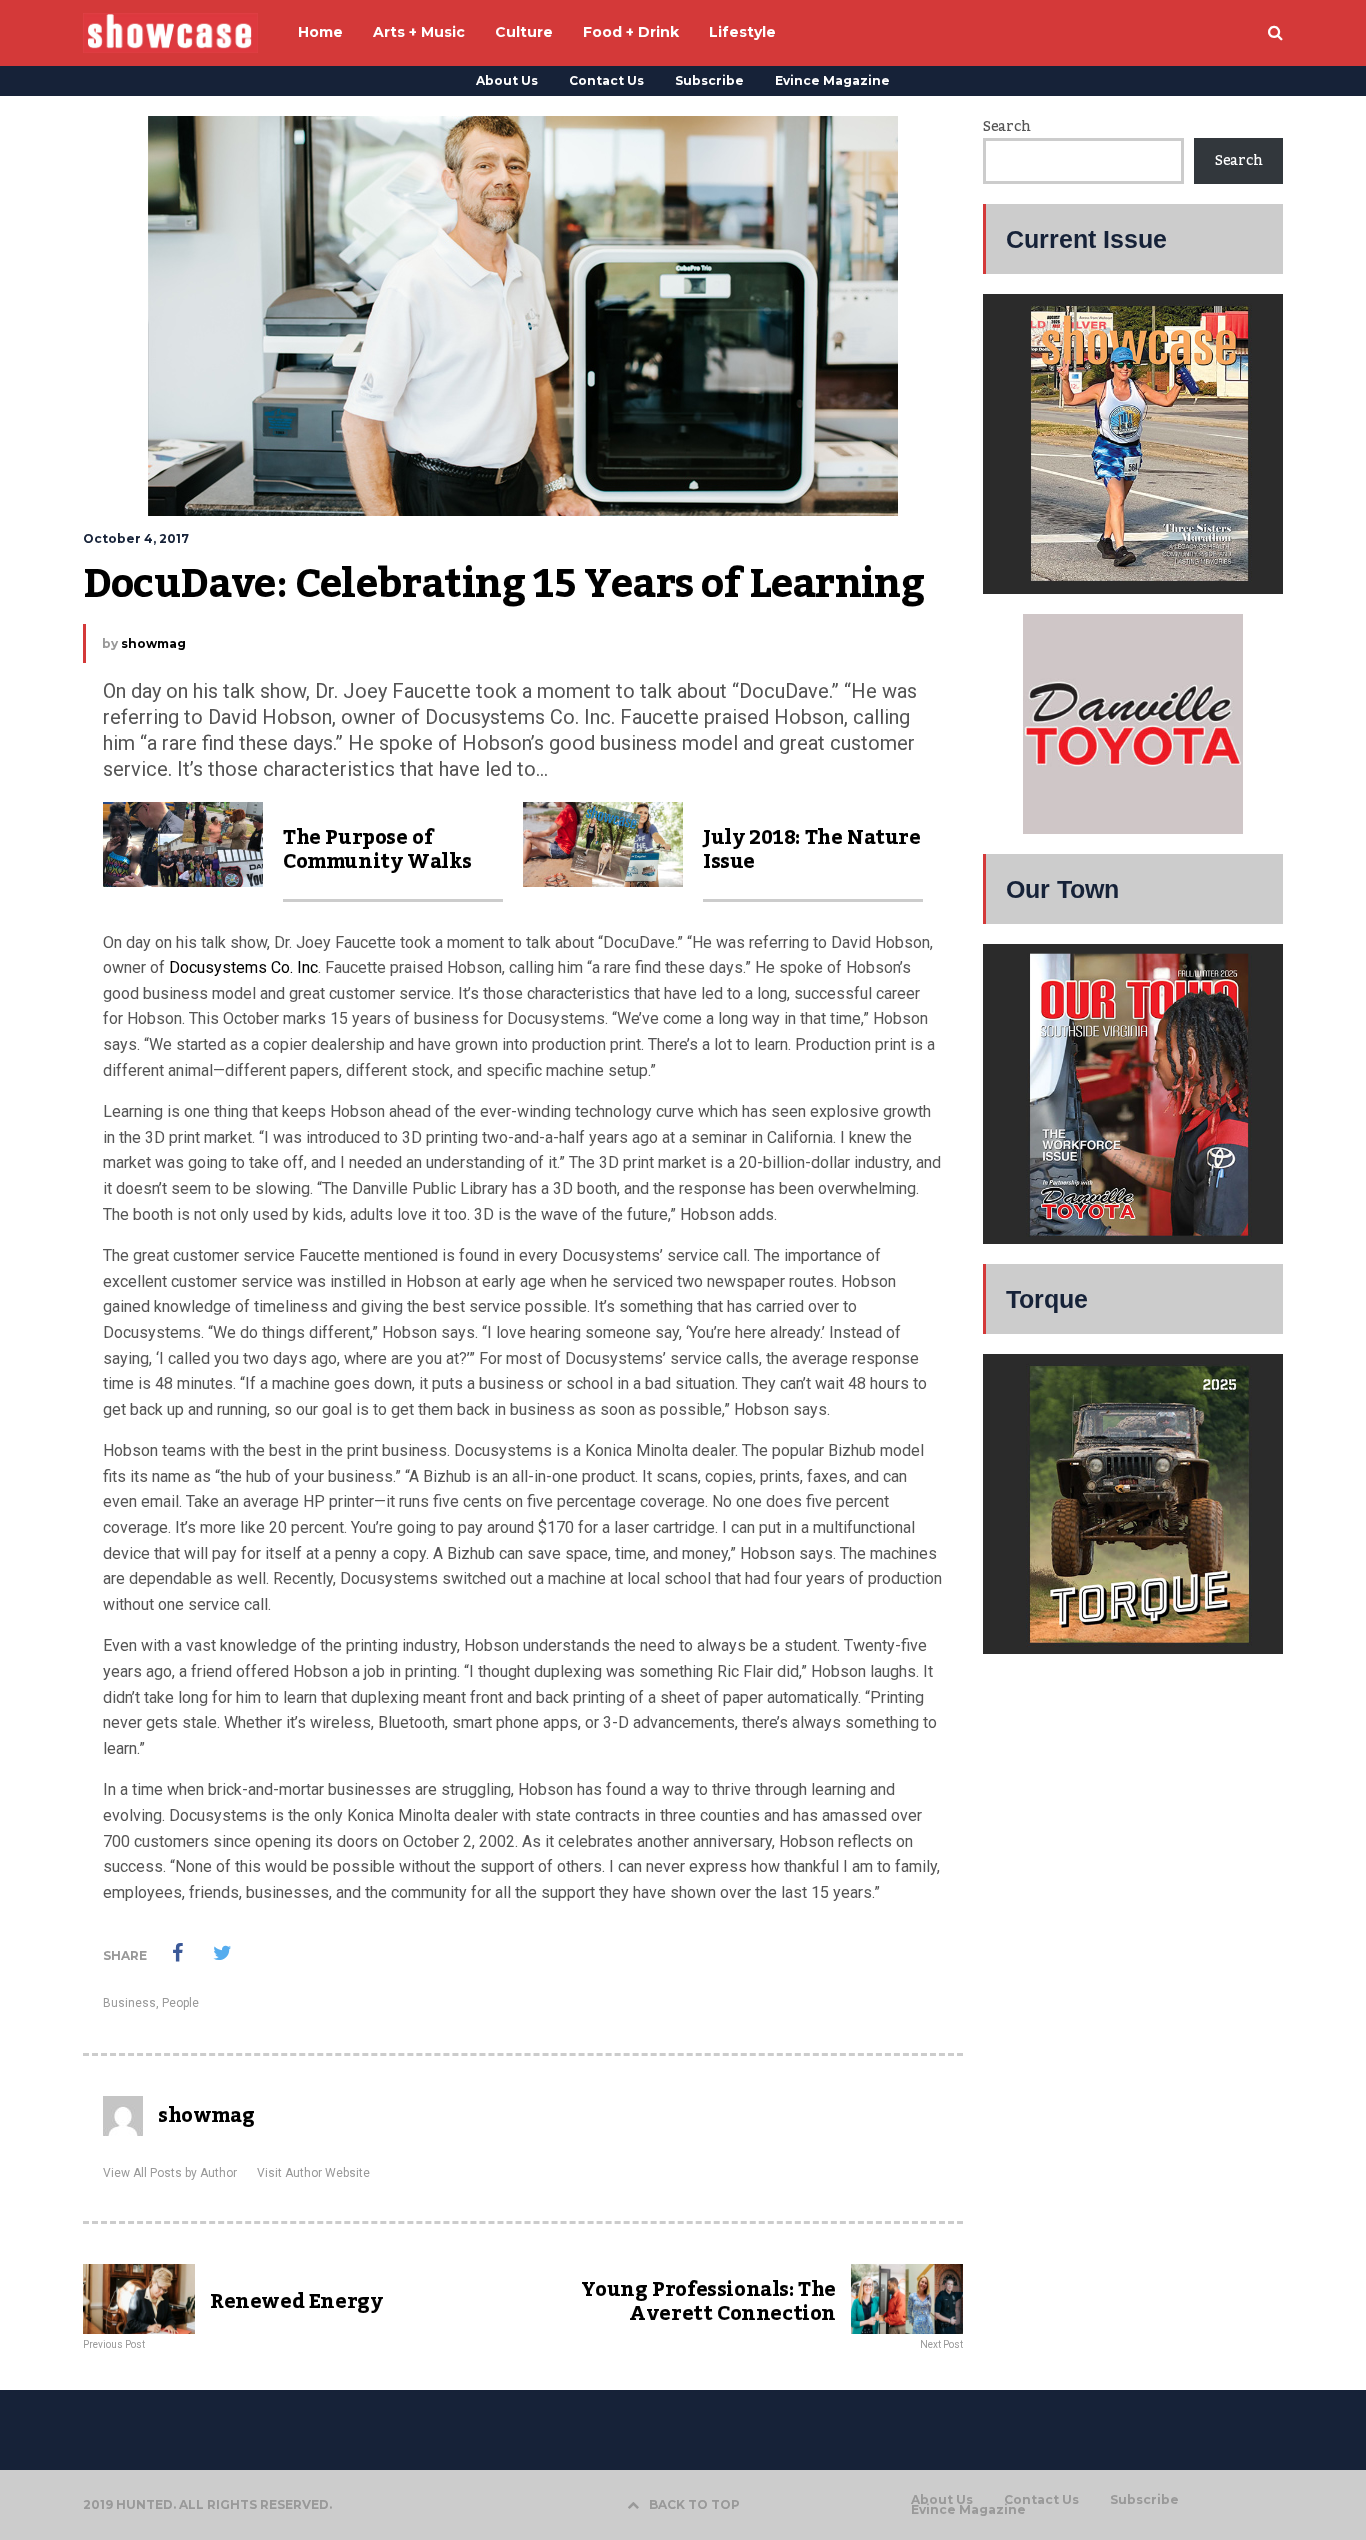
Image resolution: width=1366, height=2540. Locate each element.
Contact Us (606, 80)
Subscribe (709, 80)
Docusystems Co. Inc (243, 967)
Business (129, 2003)
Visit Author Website (313, 2173)
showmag (153, 643)
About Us (507, 80)
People (180, 2003)
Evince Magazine (832, 80)
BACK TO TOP (694, 2504)
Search (1006, 127)
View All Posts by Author (170, 2173)
